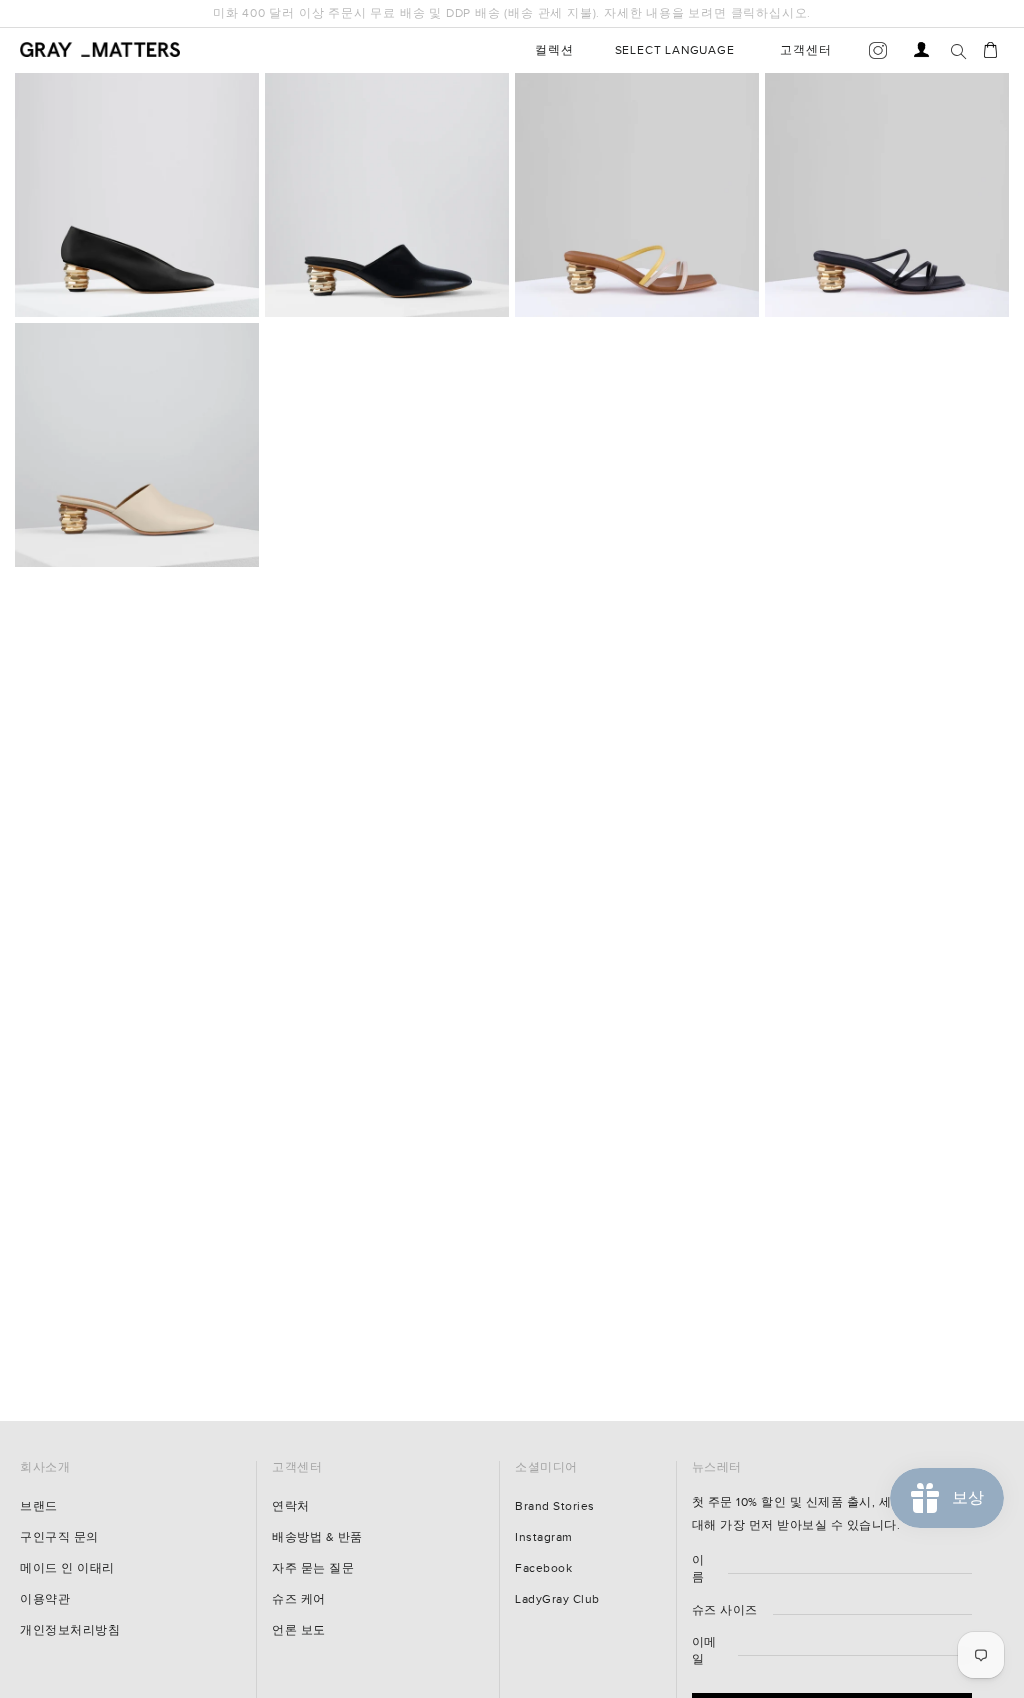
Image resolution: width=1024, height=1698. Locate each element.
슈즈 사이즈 (687, 1533)
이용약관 (45, 1599)
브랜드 (39, 1506)
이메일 (666, 1574)
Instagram (544, 1537)
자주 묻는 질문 (313, 1568)
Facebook (543, 1568)
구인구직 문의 (59, 1537)
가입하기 (824, 1642)
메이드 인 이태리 (67, 1568)
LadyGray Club (557, 1599)
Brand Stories (555, 1506)
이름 (660, 1493)
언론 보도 (299, 1630)
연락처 (291, 1506)
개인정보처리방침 (70, 1630)
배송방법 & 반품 (317, 1537)
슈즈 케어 (299, 1599)
